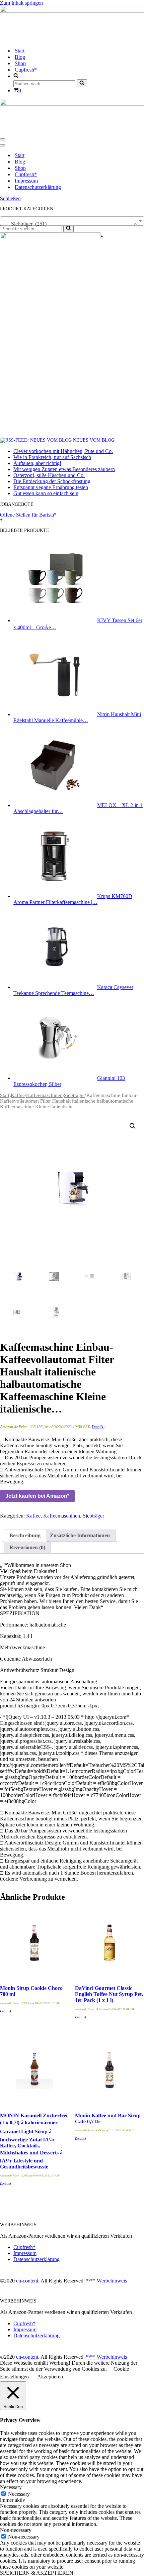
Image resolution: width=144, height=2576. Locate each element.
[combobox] (72, 221)
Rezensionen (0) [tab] (27, 1547)
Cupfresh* (26, 70)
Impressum (26, 181)
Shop (20, 63)
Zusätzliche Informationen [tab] (80, 1535)
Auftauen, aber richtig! (37, 463)
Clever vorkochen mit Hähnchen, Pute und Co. (63, 451)
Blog (20, 57)
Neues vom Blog (94, 440)
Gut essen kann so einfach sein (46, 493)
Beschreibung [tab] (25, 1535)
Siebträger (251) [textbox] (70, 224)
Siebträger (75, 1095)
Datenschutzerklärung (38, 187)
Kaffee (18, 1095)
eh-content (27, 2281)
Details (97, 1427)
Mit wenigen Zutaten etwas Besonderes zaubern (64, 469)
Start (20, 51)
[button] (133, 1126)
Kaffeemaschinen (44, 1095)
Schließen (10, 198)
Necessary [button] (11, 2487)
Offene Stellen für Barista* (28, 515)
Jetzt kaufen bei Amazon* (37, 1496)
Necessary (19, 2494)
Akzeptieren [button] (50, 2377)
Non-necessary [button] (16, 2530)
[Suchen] (82, 83)
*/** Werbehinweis (106, 2281)
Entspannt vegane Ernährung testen (51, 487)
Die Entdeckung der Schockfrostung (52, 481)
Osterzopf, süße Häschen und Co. (49, 475)
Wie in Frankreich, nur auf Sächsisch (52, 457)
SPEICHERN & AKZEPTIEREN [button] (37, 2573)
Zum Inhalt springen (21, 3)
